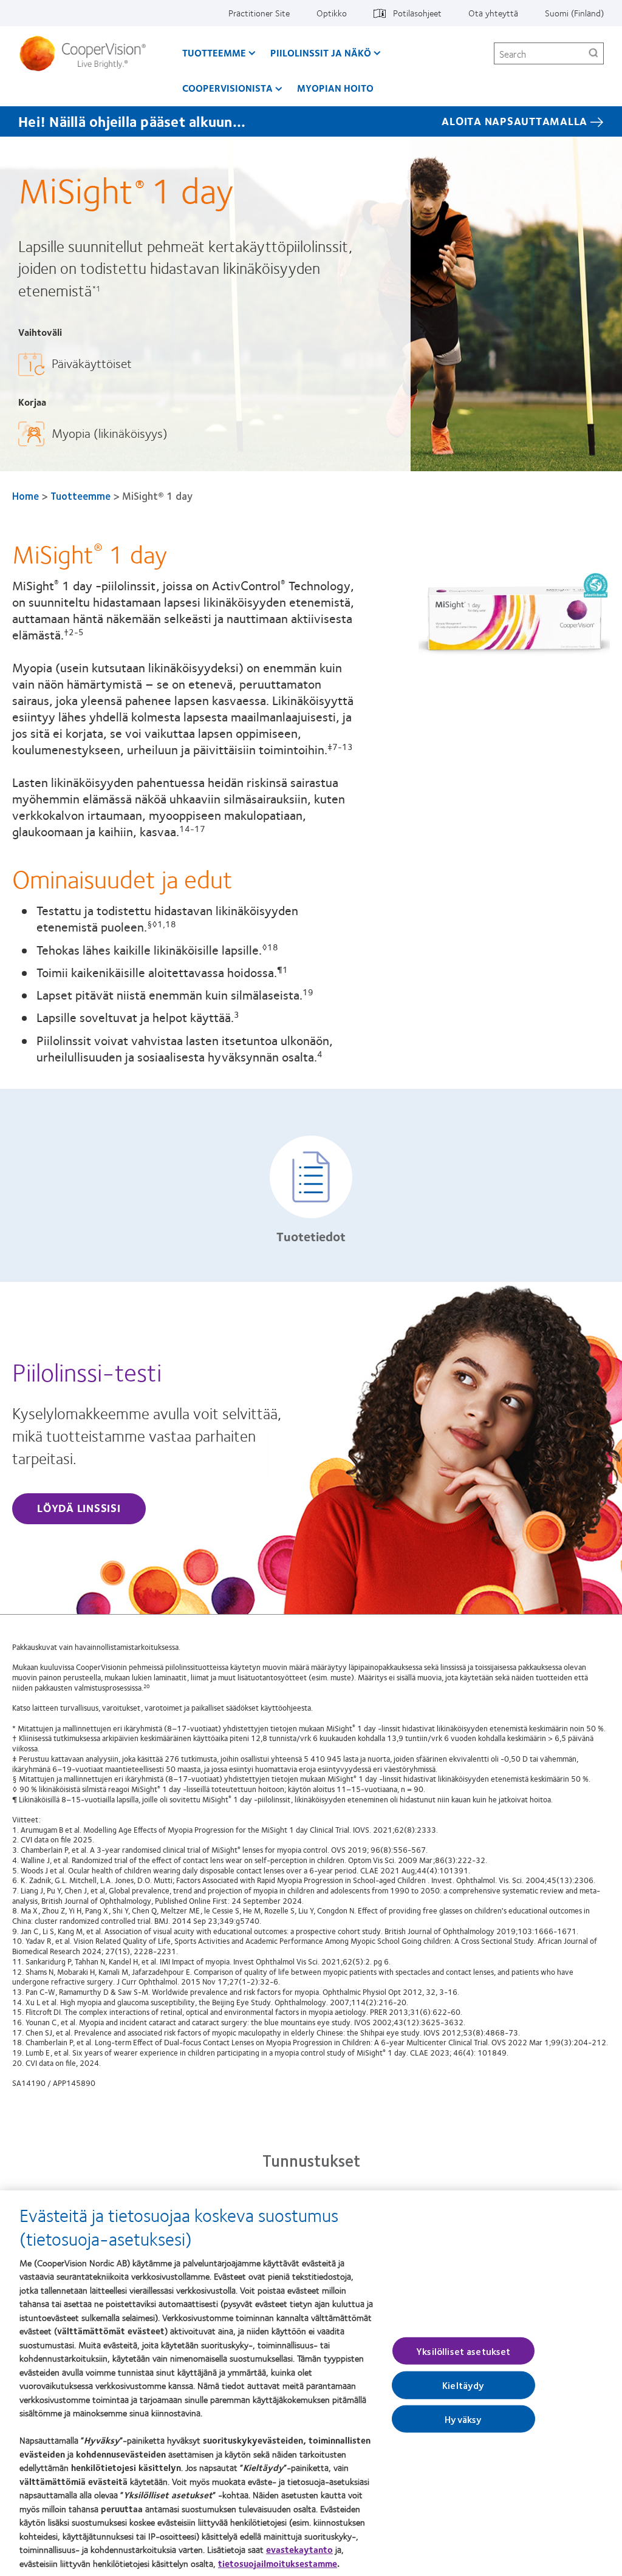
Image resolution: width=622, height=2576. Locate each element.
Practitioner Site (259, 13)
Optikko (332, 13)
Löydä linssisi (79, 1508)
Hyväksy (463, 2418)
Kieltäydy (463, 2385)
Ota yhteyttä (493, 13)
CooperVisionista (227, 88)
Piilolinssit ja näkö (321, 53)
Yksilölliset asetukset (463, 2351)
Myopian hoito (335, 88)
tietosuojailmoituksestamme (278, 2563)
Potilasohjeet (417, 13)
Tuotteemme (214, 53)
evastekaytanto (299, 2549)
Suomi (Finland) (574, 13)
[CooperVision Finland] (87, 53)
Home (26, 496)
